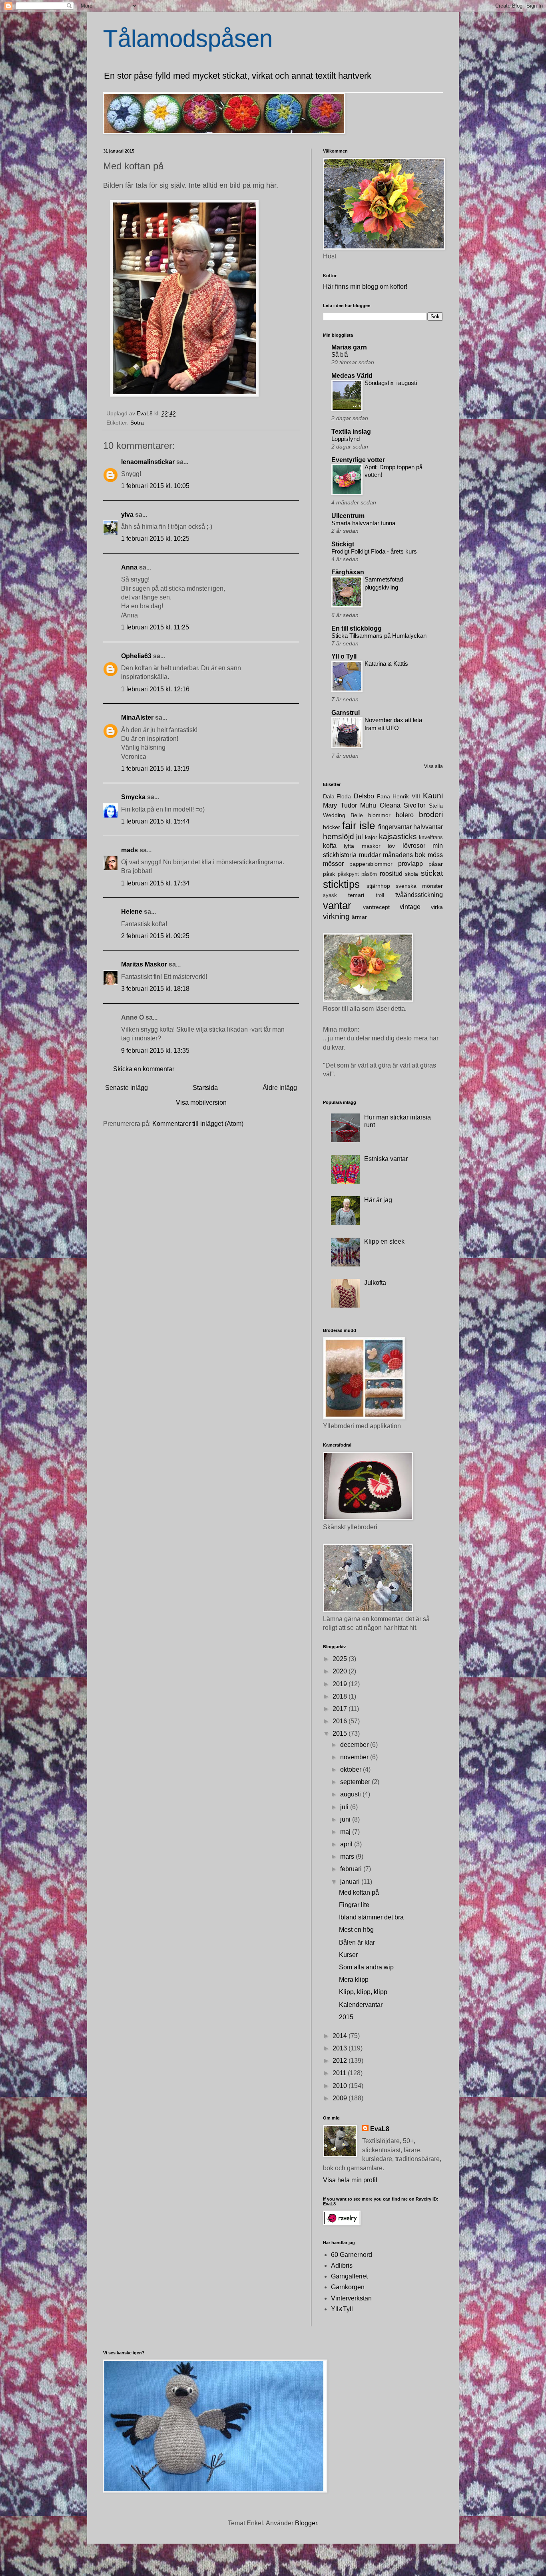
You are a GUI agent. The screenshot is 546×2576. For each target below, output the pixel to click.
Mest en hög (356, 1930)
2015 (341, 1734)
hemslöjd (339, 837)
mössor (333, 864)
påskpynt (348, 874)
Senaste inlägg (127, 1088)
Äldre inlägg (280, 1088)
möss (435, 855)
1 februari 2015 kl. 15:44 (155, 821)
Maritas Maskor (144, 964)
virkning (336, 916)
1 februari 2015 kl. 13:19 (155, 769)
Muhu (368, 805)
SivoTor (414, 805)
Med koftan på (359, 1892)
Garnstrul (346, 713)
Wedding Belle (343, 815)
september (356, 1782)
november (355, 1757)
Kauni (433, 796)
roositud (391, 874)
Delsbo (364, 796)
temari (356, 895)
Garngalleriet (349, 2276)
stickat (432, 873)
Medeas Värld (352, 376)
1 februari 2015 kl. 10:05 (155, 486)
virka (437, 907)
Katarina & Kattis (386, 664)
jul (360, 837)
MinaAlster (137, 717)
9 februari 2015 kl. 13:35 (155, 1051)
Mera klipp (354, 1980)
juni (346, 1819)
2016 (341, 1721)
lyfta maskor (362, 846)
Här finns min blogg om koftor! (365, 287)
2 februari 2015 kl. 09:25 (155, 936)
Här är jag (378, 1200)
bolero (405, 815)
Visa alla (433, 766)
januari (351, 1882)
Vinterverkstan (351, 2298)
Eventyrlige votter (358, 460)
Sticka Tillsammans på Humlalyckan (379, 636)
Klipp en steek (384, 1241)
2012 (341, 2061)
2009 (341, 2098)
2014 (341, 2036)
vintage (410, 907)
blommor (379, 815)
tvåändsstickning (419, 895)
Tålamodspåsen (188, 39)
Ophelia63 (136, 656)
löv (391, 846)
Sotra (137, 423)
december (355, 1745)
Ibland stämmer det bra (371, 1917)
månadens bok (404, 855)
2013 (341, 2048)
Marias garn (349, 347)
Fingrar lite (354, 1905)
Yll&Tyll (342, 2309)
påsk (329, 874)
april (347, 1844)
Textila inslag (351, 432)
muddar (370, 855)
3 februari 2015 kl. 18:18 (155, 989)
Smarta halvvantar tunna (363, 523)
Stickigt (343, 544)
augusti (351, 1794)
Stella (436, 806)
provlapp (410, 864)
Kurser (348, 1955)
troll (380, 895)
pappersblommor (371, 864)
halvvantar (428, 827)
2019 (341, 1684)
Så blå (340, 354)
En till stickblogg (357, 628)
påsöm (369, 874)
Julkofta (375, 1283)
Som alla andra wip (366, 1967)
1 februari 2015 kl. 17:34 (155, 883)
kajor (371, 837)
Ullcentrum (348, 516)
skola (411, 874)
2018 (341, 1696)
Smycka (133, 797)
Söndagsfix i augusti (391, 383)
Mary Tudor (340, 805)
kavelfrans (431, 837)
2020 (341, 1671)
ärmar (359, 917)
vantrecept (376, 907)
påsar (436, 864)
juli (345, 1807)
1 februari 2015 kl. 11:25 (155, 627)
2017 (341, 1709)
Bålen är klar (357, 1942)
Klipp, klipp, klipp (363, 1992)
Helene (132, 912)
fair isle (359, 826)
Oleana (390, 805)
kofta (330, 846)
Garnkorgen (348, 2287)
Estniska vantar (386, 1159)
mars (348, 1857)
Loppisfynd (346, 439)
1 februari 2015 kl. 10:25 (155, 539)
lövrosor (414, 846)
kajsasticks (398, 837)
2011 (340, 2073)
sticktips (341, 884)
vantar (337, 905)
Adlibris (342, 2265)
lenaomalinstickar (148, 462)
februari (352, 1869)
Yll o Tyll (344, 656)
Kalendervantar (361, 2005)
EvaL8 (380, 2129)
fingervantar (395, 827)
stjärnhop (378, 886)
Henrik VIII (406, 796)
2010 (341, 2086)
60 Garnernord (352, 2255)
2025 (341, 1659)
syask (330, 895)
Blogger (306, 2523)
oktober (352, 1769)
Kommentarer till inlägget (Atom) (198, 1124)
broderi (431, 815)
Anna (129, 567)
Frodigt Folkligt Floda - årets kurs (374, 551)
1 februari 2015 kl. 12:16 (155, 689)
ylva (127, 515)
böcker (332, 827)
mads (130, 850)
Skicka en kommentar (144, 1069)
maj (346, 1832)
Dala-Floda (337, 796)
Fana (384, 796)
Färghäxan (348, 572)
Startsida (205, 1088)
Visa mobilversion (201, 1102)
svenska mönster (419, 886)
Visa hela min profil (350, 2180)
